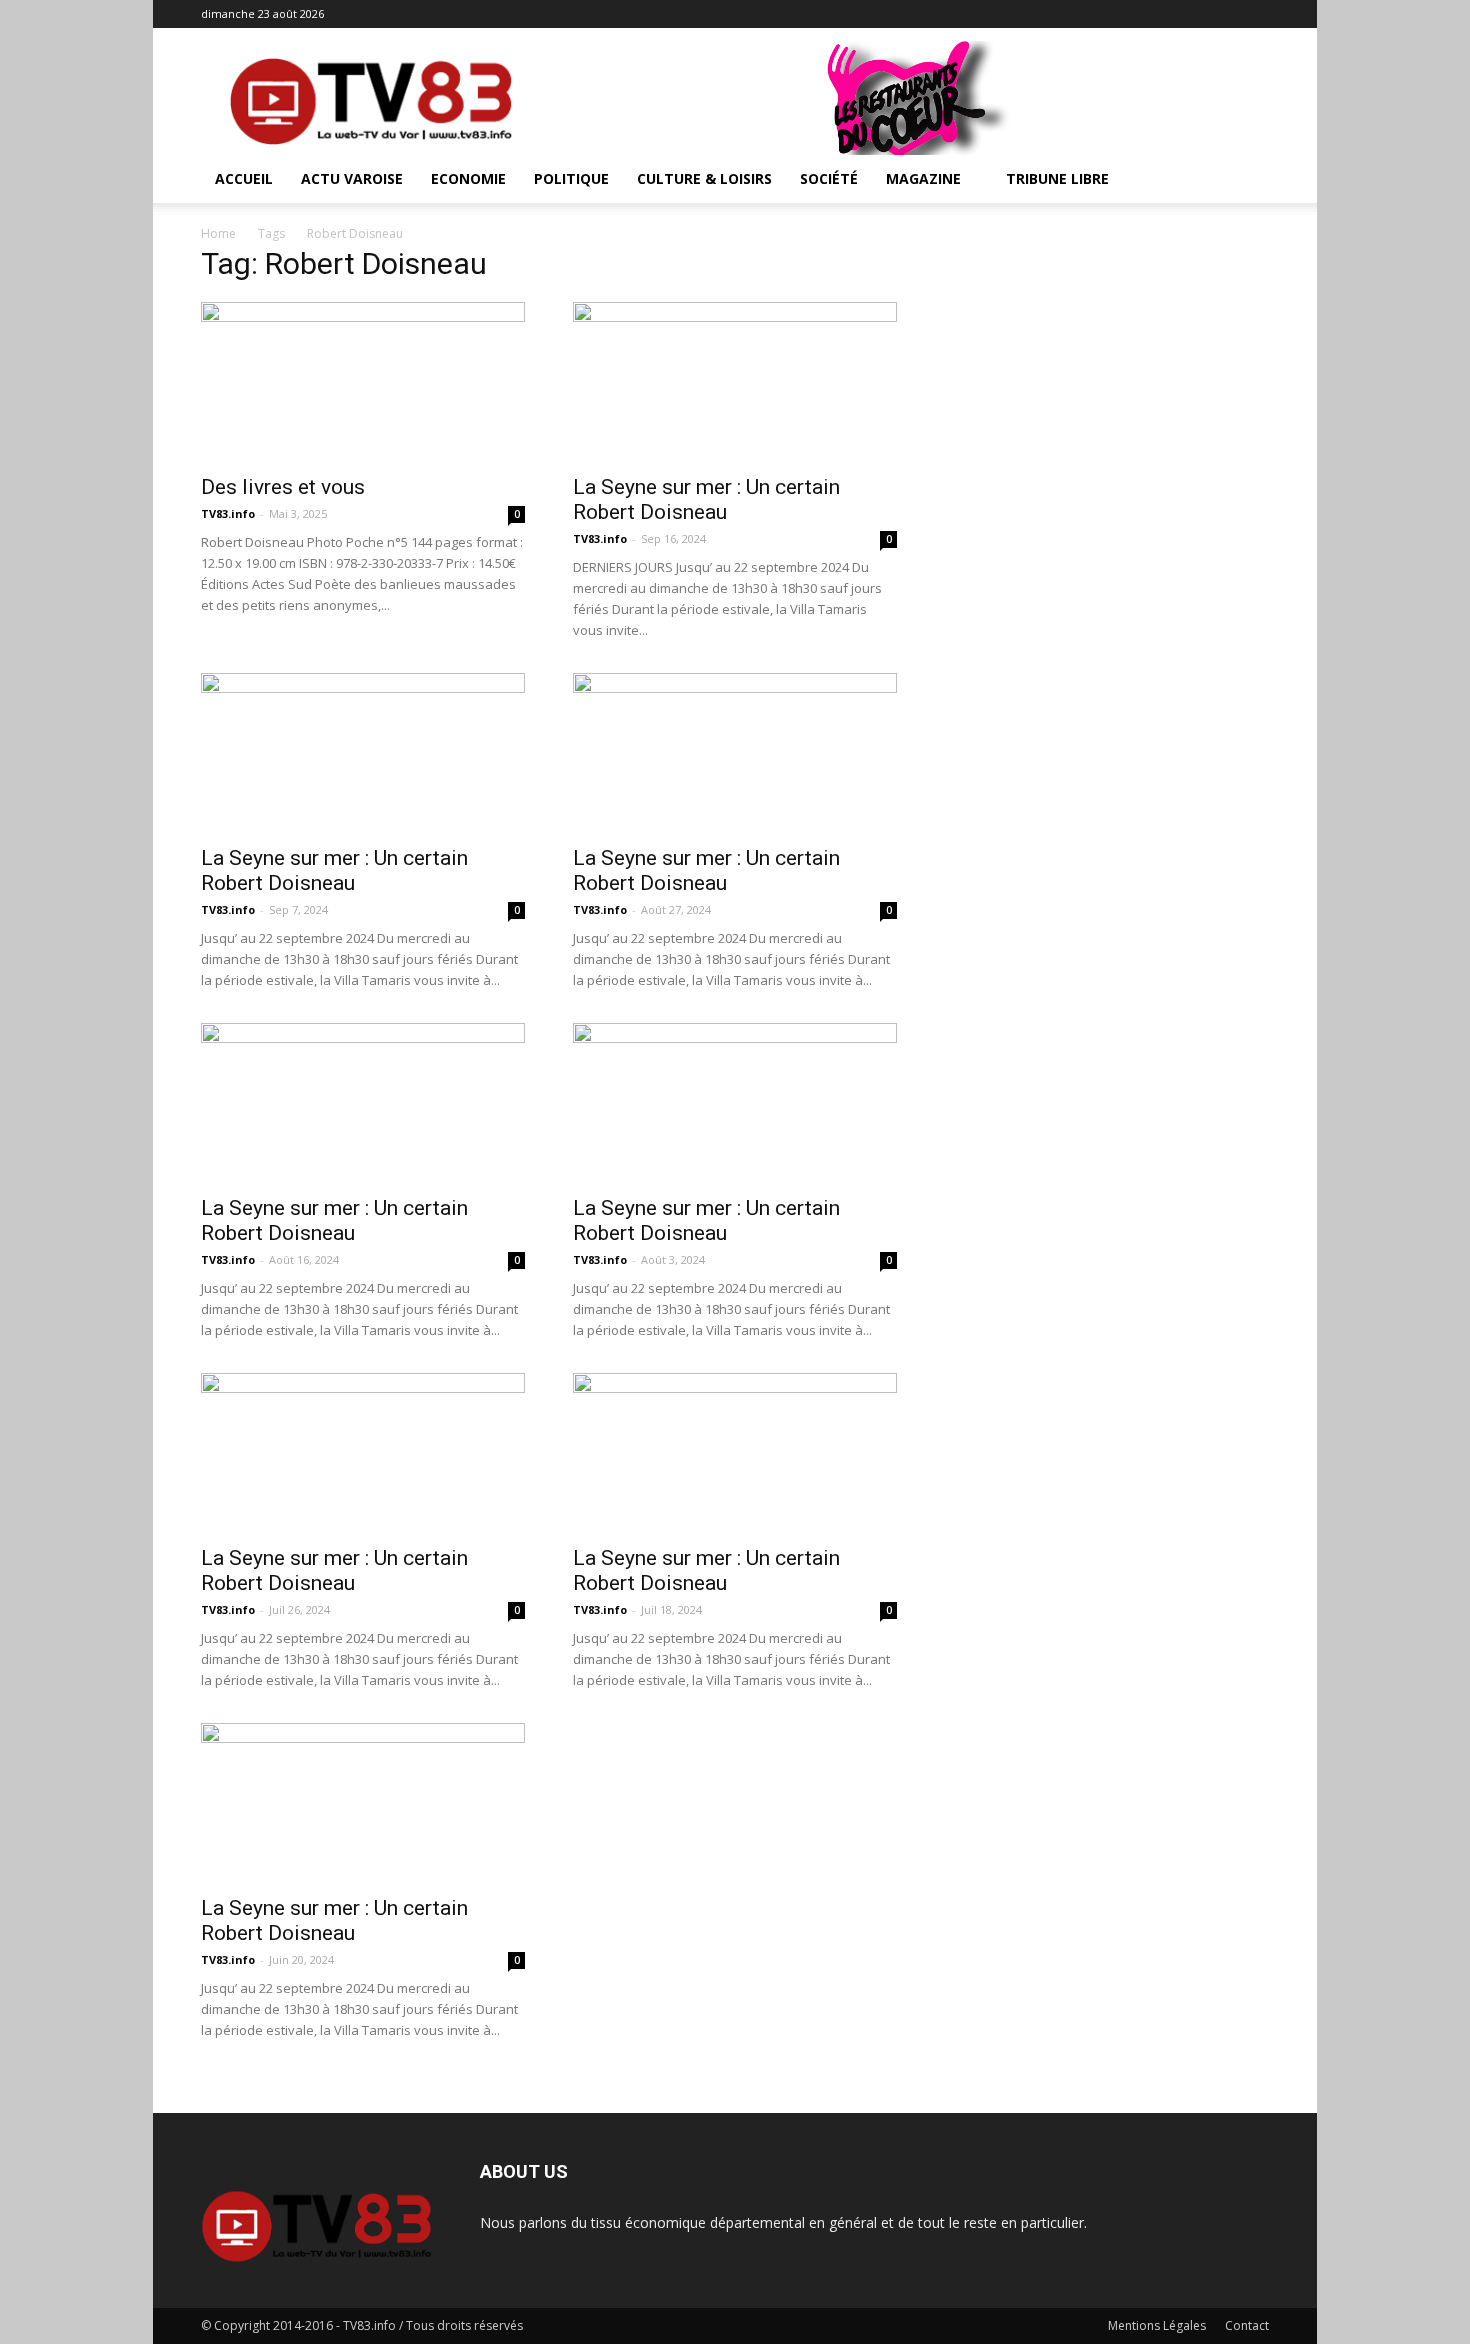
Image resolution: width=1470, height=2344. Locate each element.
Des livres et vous (283, 487)
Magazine (923, 178)
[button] (1245, 180)
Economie (468, 178)
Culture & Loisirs (704, 178)
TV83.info (228, 513)
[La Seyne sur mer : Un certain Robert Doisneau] (735, 382)
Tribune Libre (1057, 178)
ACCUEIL (244, 178)
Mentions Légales (1157, 2325)
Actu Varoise (352, 178)
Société (829, 178)
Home (218, 233)
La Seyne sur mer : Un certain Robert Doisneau (706, 499)
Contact (1247, 2325)
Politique (571, 178)
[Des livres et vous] (363, 382)
